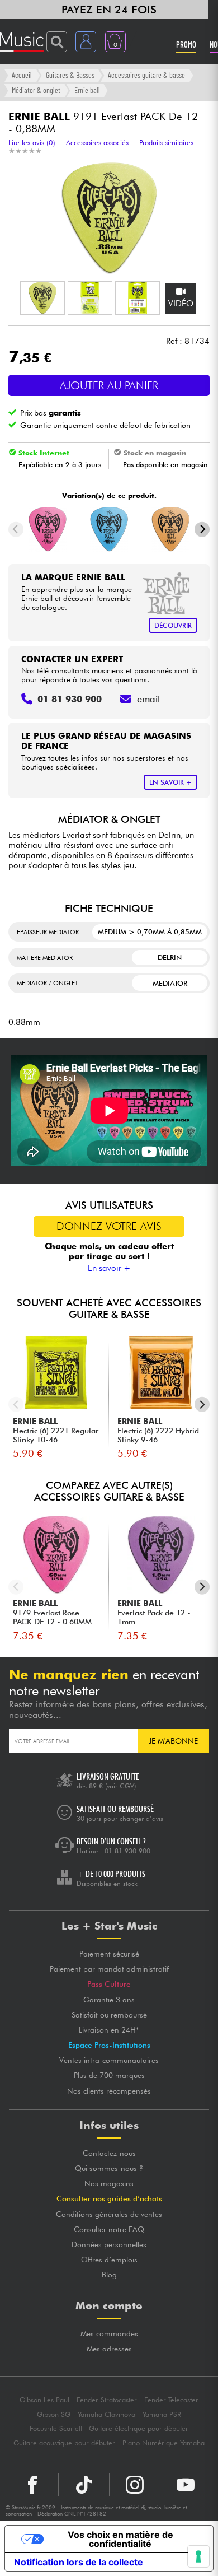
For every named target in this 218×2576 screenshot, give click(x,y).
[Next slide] (202, 530)
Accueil (22, 75)
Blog (109, 2275)
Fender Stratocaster (107, 2400)
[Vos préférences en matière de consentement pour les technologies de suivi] (198, 2556)
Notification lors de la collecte (79, 2562)
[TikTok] (84, 2485)
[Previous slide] (16, 530)
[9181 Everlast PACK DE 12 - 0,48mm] (109, 529)
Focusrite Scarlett (56, 2428)
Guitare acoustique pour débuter (64, 2443)
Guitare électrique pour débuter (139, 2428)
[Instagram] (135, 2485)
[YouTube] (186, 2485)
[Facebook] (33, 2485)
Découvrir (173, 625)
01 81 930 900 (127, 1851)
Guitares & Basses (70, 75)
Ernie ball (87, 90)
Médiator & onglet (36, 90)
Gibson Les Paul (44, 2400)
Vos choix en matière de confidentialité (120, 2539)
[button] (42, 298)
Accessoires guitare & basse (146, 75)
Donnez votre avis (109, 1226)
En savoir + (109, 1268)
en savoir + (170, 782)
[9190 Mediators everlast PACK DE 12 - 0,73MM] (170, 529)
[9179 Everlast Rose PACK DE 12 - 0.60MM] (48, 529)
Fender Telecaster (171, 2400)
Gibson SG (54, 2414)
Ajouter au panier (109, 385)
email (148, 699)
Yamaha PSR (162, 2414)
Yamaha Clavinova (106, 2414)
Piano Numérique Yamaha (163, 2443)
